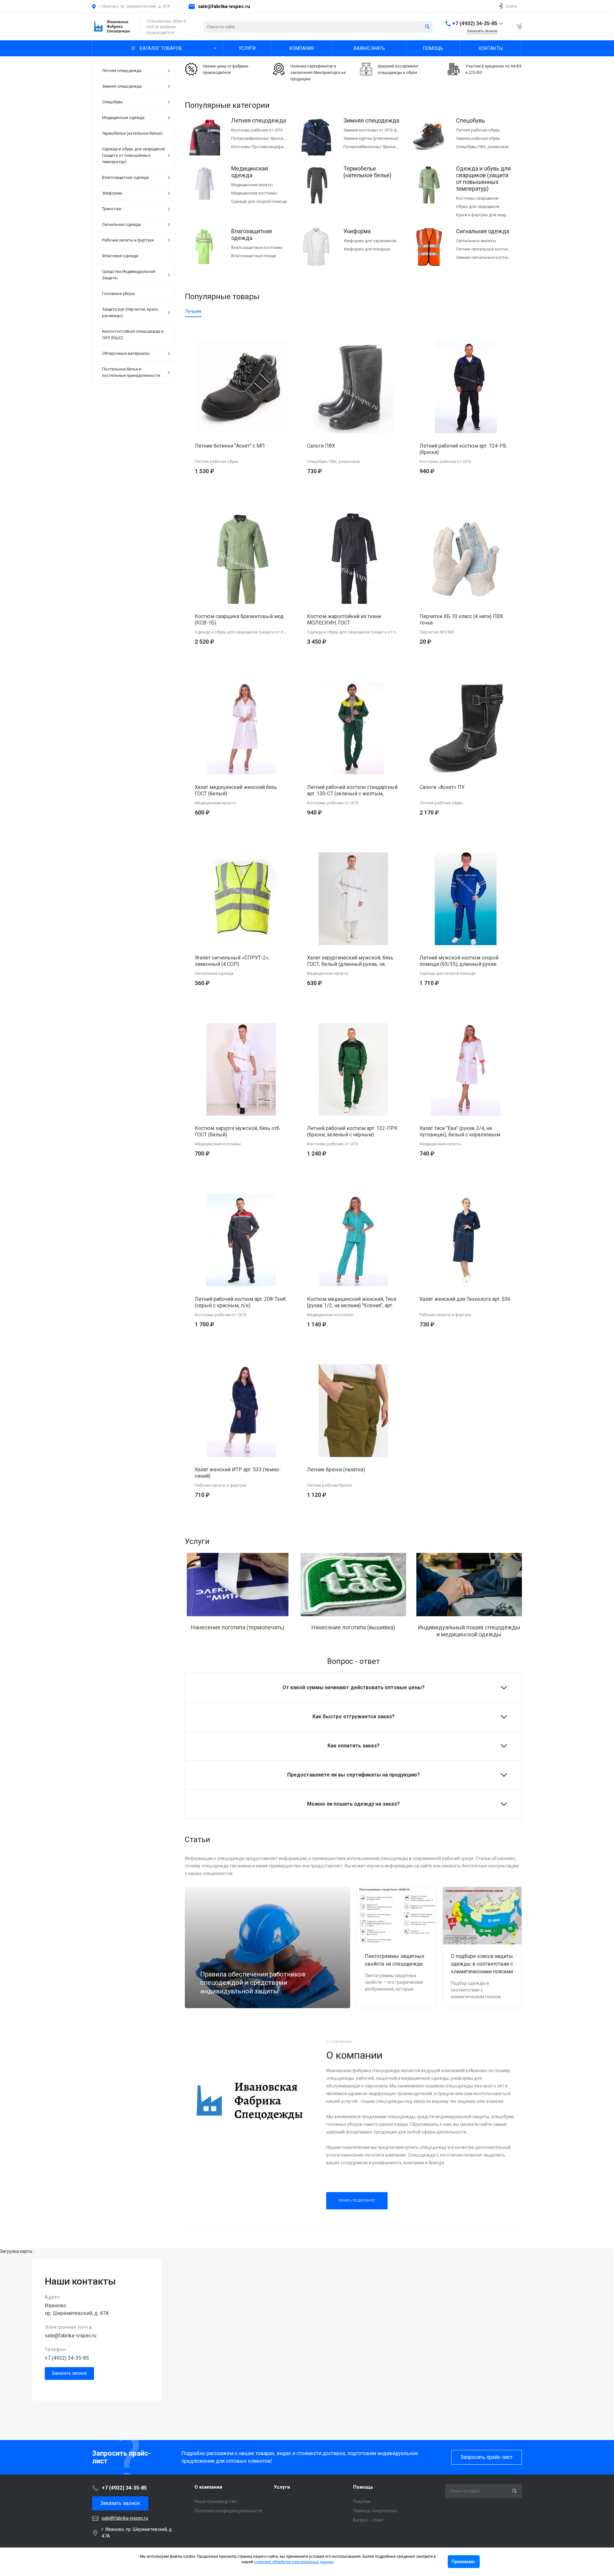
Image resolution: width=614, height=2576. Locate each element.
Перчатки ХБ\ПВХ (437, 632)
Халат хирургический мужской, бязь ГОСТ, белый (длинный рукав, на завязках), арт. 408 (350, 964)
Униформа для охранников (370, 241)
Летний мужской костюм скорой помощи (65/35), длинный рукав (459, 961)
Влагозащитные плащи (254, 256)
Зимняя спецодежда (371, 120)
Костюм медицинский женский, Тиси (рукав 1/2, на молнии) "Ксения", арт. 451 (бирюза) (352, 1305)
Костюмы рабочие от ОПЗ (257, 130)
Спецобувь (470, 120)
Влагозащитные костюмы (257, 247)
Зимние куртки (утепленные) (371, 138)
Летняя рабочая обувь (478, 130)
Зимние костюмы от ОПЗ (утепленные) (382, 130)
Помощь (363, 2487)
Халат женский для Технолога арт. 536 (465, 1299)
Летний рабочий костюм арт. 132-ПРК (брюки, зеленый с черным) (352, 1131)
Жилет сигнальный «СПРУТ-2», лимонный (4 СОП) (232, 961)
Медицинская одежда (250, 172)
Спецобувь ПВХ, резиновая (482, 147)
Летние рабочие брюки (330, 1485)
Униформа (357, 231)
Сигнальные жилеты (476, 241)
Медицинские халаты (252, 185)
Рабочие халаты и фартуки (445, 1315)
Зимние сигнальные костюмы (485, 257)
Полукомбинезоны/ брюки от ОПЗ (265, 138)
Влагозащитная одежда (252, 235)
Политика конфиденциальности (228, 2511)
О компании (208, 2487)
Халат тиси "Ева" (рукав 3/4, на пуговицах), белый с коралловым (460, 1131)
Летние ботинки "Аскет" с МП (230, 446)
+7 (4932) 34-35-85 (67, 2358)
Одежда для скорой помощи (259, 201)
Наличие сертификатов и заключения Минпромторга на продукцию (318, 73)
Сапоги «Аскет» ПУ (442, 787)
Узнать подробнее (357, 2201)
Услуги (282, 2487)
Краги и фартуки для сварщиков (488, 215)
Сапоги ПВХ (321, 446)
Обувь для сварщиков (478, 207)
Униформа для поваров (367, 249)
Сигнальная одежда (483, 231)
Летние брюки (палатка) (336, 1470)
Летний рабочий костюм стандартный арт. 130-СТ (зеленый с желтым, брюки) (352, 794)
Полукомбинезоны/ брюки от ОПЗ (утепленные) (390, 147)
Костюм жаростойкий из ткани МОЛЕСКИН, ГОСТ (344, 620)
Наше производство (216, 2501)
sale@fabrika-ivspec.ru (224, 6)
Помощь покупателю (375, 2511)
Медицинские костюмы (254, 193)
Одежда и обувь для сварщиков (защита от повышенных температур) (483, 179)
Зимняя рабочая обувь (478, 138)
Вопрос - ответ (369, 2520)
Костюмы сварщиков (477, 198)
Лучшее (193, 311)
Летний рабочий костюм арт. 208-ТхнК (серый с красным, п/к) (240, 1302)
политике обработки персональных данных (294, 2562)
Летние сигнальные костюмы (485, 249)
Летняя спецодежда (259, 120)
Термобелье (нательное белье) (367, 172)
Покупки (362, 2501)
